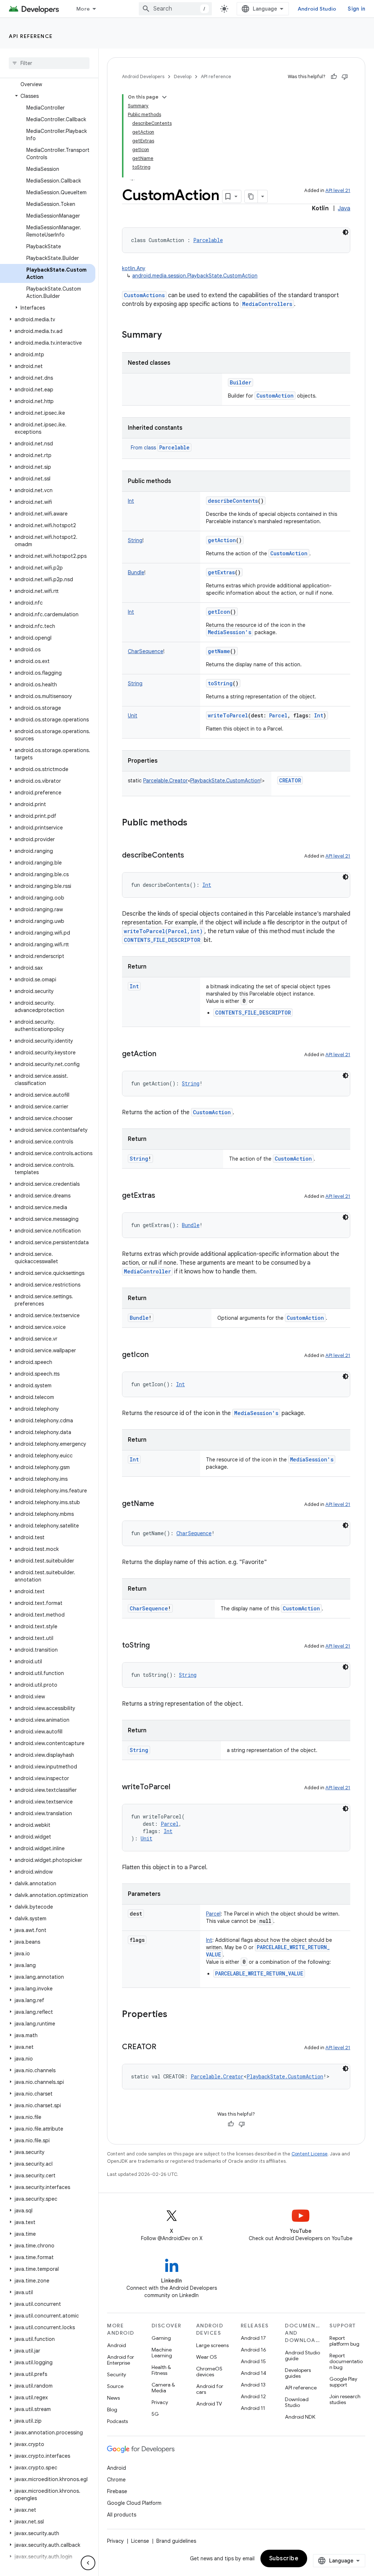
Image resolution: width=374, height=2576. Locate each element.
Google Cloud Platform (134, 2503)
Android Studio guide (302, 2355)
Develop (183, 76)
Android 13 (253, 2385)
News (113, 2398)
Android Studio (317, 9)
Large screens (212, 2345)
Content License (310, 2154)
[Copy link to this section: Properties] (175, 2015)
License (140, 2541)
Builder (241, 382)
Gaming (161, 2338)
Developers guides (298, 2373)
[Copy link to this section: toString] (157, 1646)
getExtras (221, 572)
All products (122, 2515)
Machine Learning (162, 2353)
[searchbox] (49, 63)
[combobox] (175, 9)
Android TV (209, 2404)
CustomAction (275, 396)
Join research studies (345, 2399)
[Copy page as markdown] (251, 196)
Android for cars (210, 2389)
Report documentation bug (346, 2361)
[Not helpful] (345, 77)
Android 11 (253, 2408)
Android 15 (253, 2361)
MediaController (147, 1271)
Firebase (117, 2491)
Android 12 (253, 2396)
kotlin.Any (134, 268)
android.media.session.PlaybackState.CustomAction (195, 276)
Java (344, 208)
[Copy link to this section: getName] (161, 1504)
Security (117, 2374)
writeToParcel (228, 715)
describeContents (233, 501)
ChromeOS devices (209, 2372)
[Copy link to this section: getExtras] (163, 1196)
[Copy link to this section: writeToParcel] (178, 1787)
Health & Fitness (161, 2370)
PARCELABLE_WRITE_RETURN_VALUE (259, 1973)
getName (219, 651)
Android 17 (253, 2338)
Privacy (160, 2402)
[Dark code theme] (346, 232)
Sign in (356, 9)
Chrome (116, 2480)
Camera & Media (163, 2388)
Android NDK (300, 2417)
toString (220, 683)
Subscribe (284, 2558)
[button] (48, 96)
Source (115, 2386)
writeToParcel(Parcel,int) (163, 931)
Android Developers (143, 76)
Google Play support (343, 2382)
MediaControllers (267, 304)
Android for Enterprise (121, 2360)
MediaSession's (230, 632)
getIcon (219, 612)
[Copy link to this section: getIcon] (156, 1355)
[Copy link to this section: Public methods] (195, 823)
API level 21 (338, 190)
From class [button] (160, 448)
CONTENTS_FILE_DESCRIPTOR (162, 940)
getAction (222, 540)
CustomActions (144, 295)
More (83, 9)
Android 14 (253, 2373)
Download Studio (297, 2402)
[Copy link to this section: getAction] (164, 1054)
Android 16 (253, 2350)
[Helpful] (334, 77)
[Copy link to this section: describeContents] (191, 856)
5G (155, 2414)
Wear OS (207, 2357)
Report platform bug (344, 2341)
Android (117, 2345)
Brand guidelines (176, 2541)
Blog (112, 2410)
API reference (31, 36)
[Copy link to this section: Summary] (169, 336)
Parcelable (174, 447)
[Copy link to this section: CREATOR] (164, 2047)
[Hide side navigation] (88, 2563)
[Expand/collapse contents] (164, 97)
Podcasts (117, 2421)
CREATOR (290, 780)
